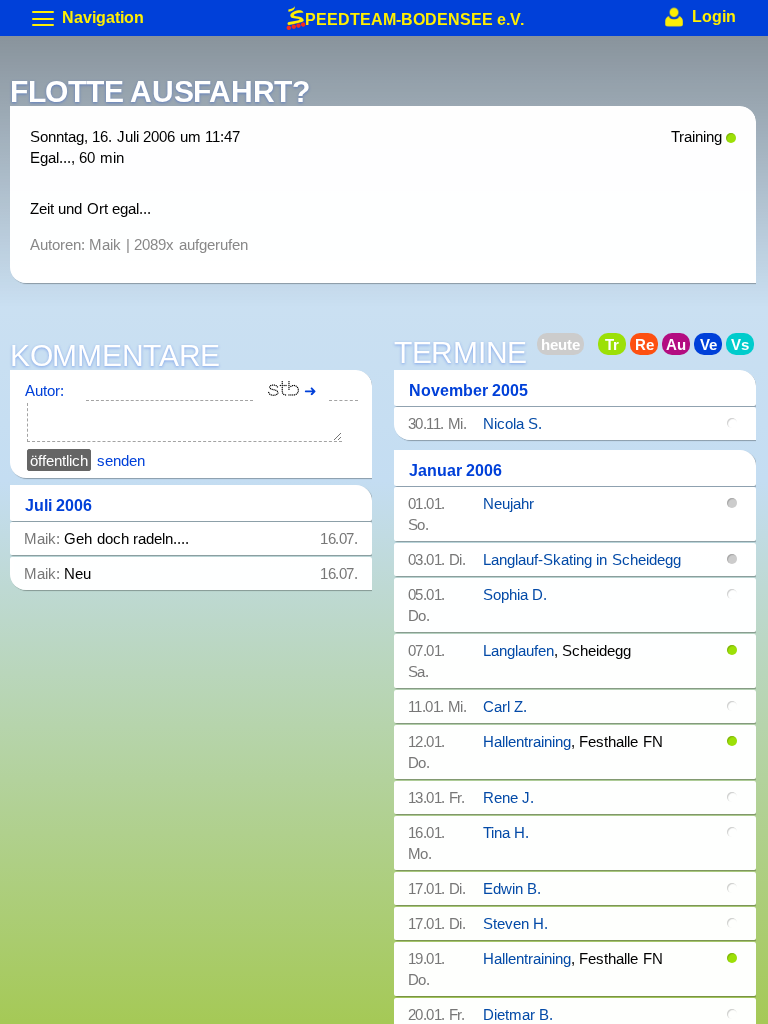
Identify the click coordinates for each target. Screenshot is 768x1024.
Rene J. (508, 797)
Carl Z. (505, 706)
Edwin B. (512, 888)
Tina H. (506, 832)
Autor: (44, 390)
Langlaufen (518, 650)
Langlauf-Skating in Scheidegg (582, 559)
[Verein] (714, 347)
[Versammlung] (746, 347)
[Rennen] (650, 347)
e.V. (414, 17)
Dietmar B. (518, 1014)
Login (712, 16)
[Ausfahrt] (682, 347)
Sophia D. (515, 594)
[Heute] (586, 347)
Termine (460, 354)
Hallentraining (527, 741)
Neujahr (508, 503)
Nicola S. (512, 423)
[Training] (618, 347)
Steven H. (515, 923)
